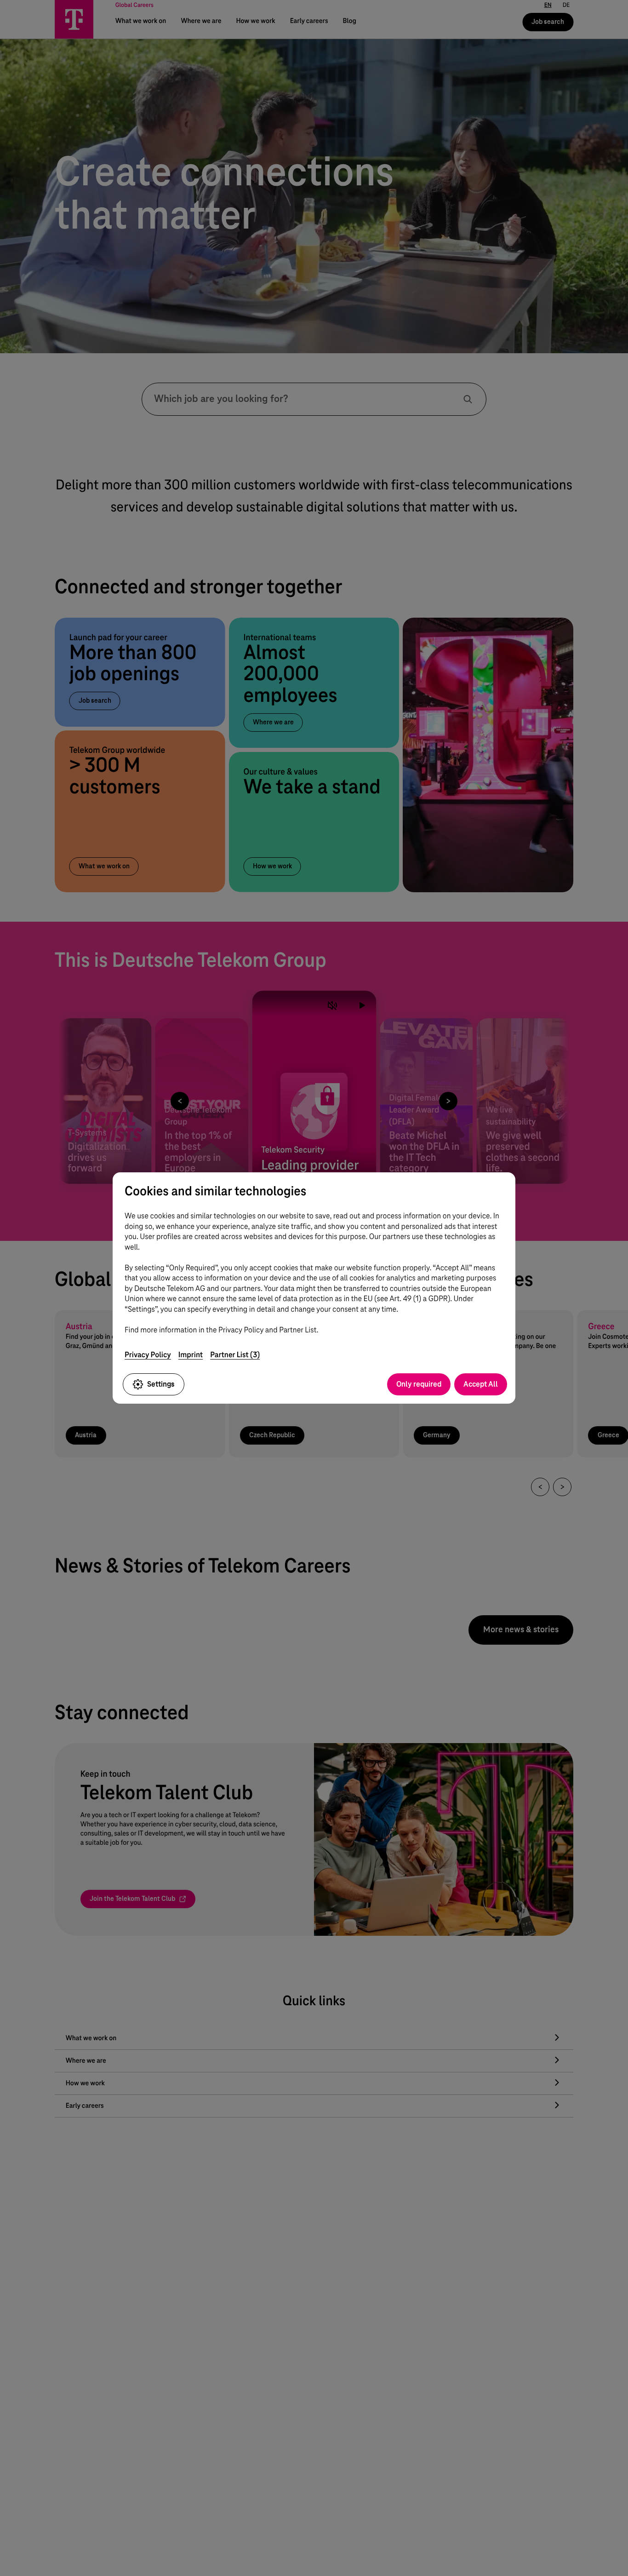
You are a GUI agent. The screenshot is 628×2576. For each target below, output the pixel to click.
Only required (419, 1384)
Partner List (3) (235, 1355)
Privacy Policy (148, 1355)
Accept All (481, 1384)
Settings (161, 1384)
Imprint (191, 1355)
